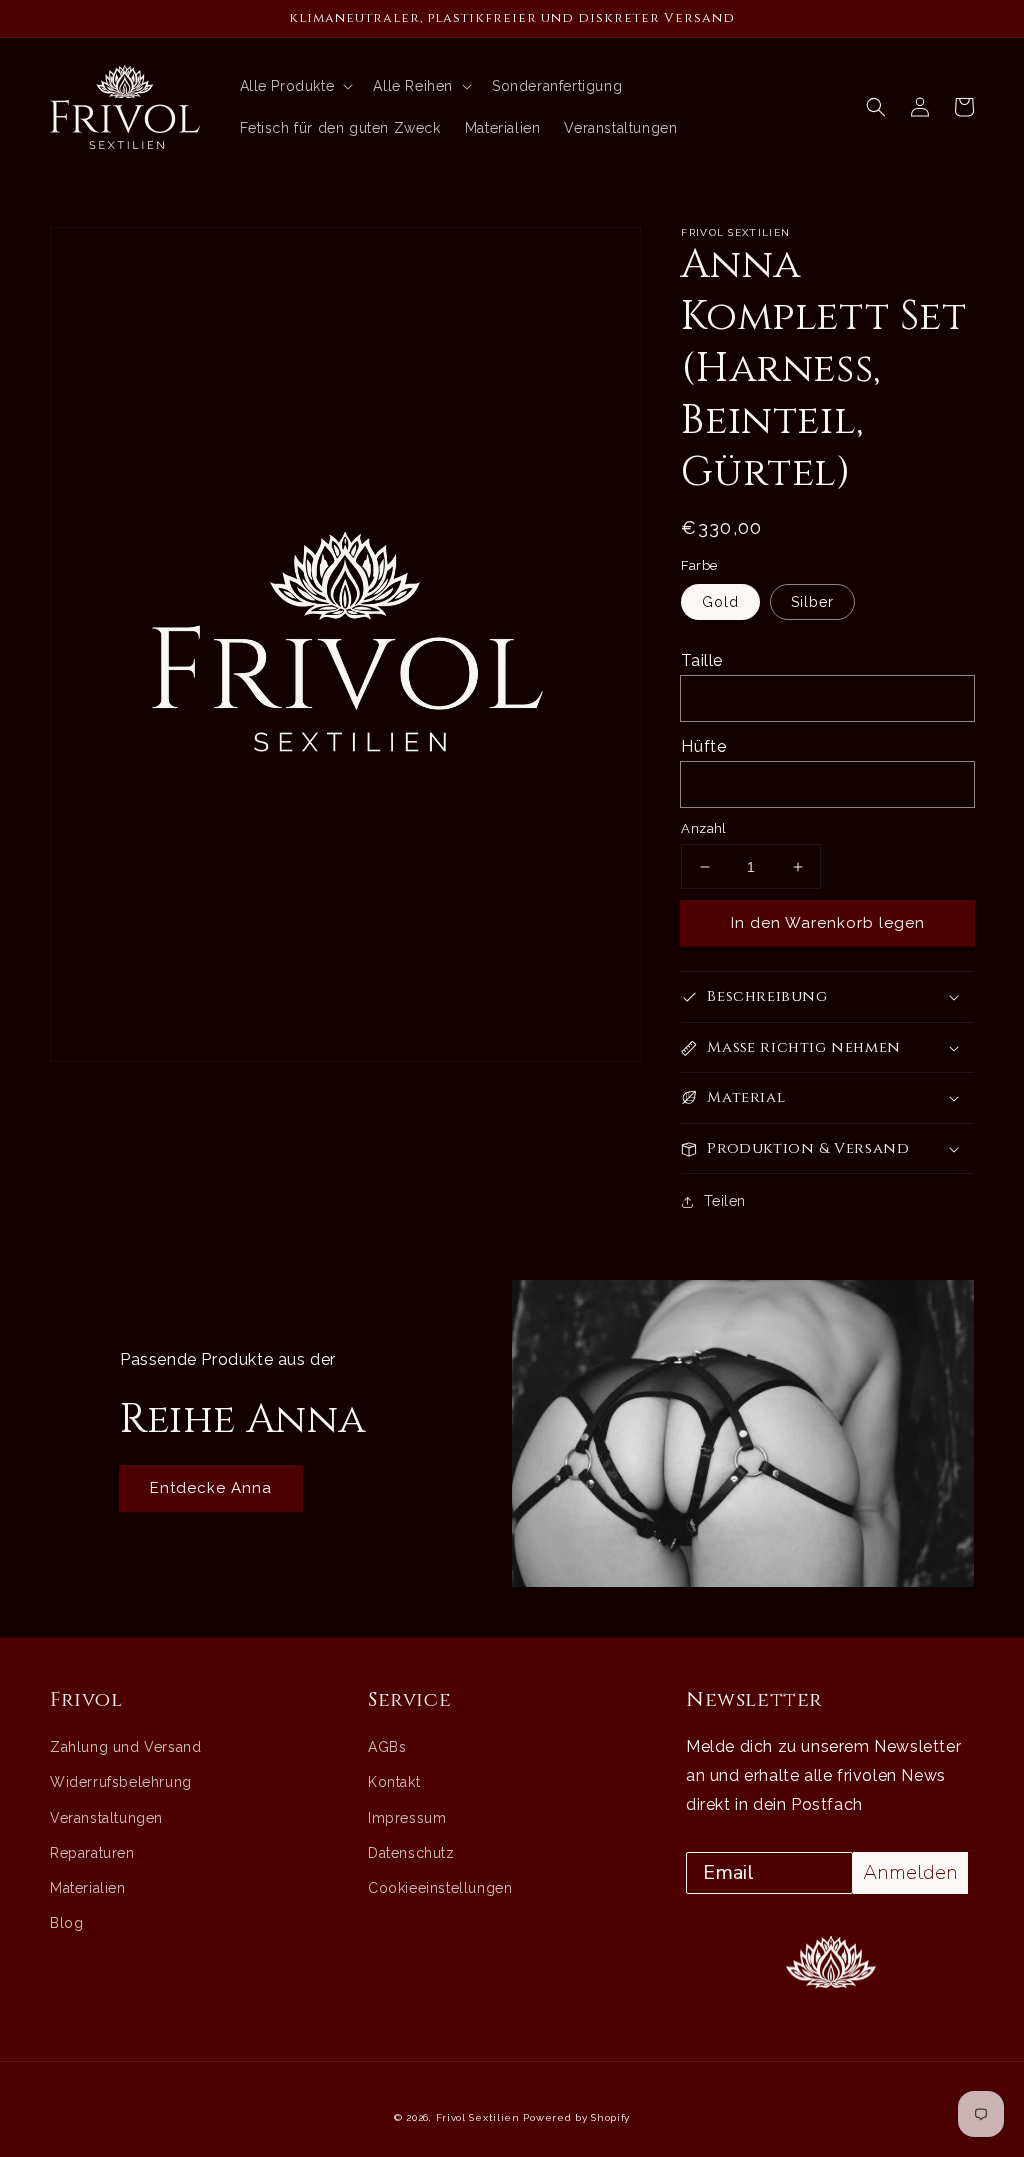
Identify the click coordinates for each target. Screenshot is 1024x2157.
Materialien (88, 1888)
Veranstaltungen (106, 1818)
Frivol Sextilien (478, 2117)
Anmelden (910, 1872)
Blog (66, 1923)
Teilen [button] (725, 1201)
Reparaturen (92, 1853)
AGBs (387, 1747)
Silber (812, 602)
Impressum (407, 1818)
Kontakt (394, 1782)
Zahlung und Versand (125, 1747)
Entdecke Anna (211, 1488)
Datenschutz (411, 1853)
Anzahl (703, 828)
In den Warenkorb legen (828, 923)
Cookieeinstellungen (440, 1888)
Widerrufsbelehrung (121, 1782)
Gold (720, 602)
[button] (876, 107)
